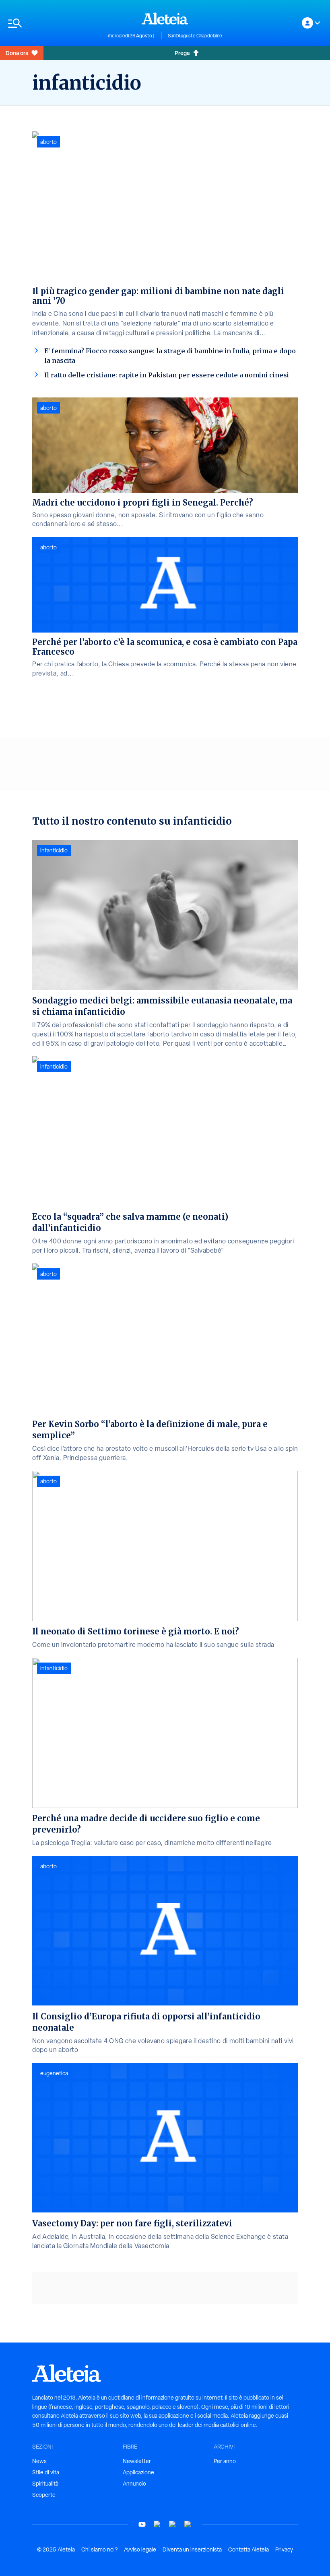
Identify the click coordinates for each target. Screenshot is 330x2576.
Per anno (225, 2461)
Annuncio (134, 2484)
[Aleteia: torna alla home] (165, 18)
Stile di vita (46, 2472)
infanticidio (54, 850)
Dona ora (17, 53)
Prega (182, 53)
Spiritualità (45, 2484)
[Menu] (54, 23)
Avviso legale (140, 2549)
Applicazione (138, 2472)
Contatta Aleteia (249, 2549)
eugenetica (54, 2073)
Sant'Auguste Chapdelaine (195, 36)
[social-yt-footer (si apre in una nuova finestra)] (142, 2524)
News (39, 2461)
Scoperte (44, 2495)
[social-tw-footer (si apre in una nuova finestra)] (173, 2524)
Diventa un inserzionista (192, 2549)
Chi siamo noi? (99, 2549)
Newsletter (137, 2461)
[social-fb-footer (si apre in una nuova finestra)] (157, 2524)
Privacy (284, 2549)
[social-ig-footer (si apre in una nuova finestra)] (188, 2524)
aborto (48, 142)
